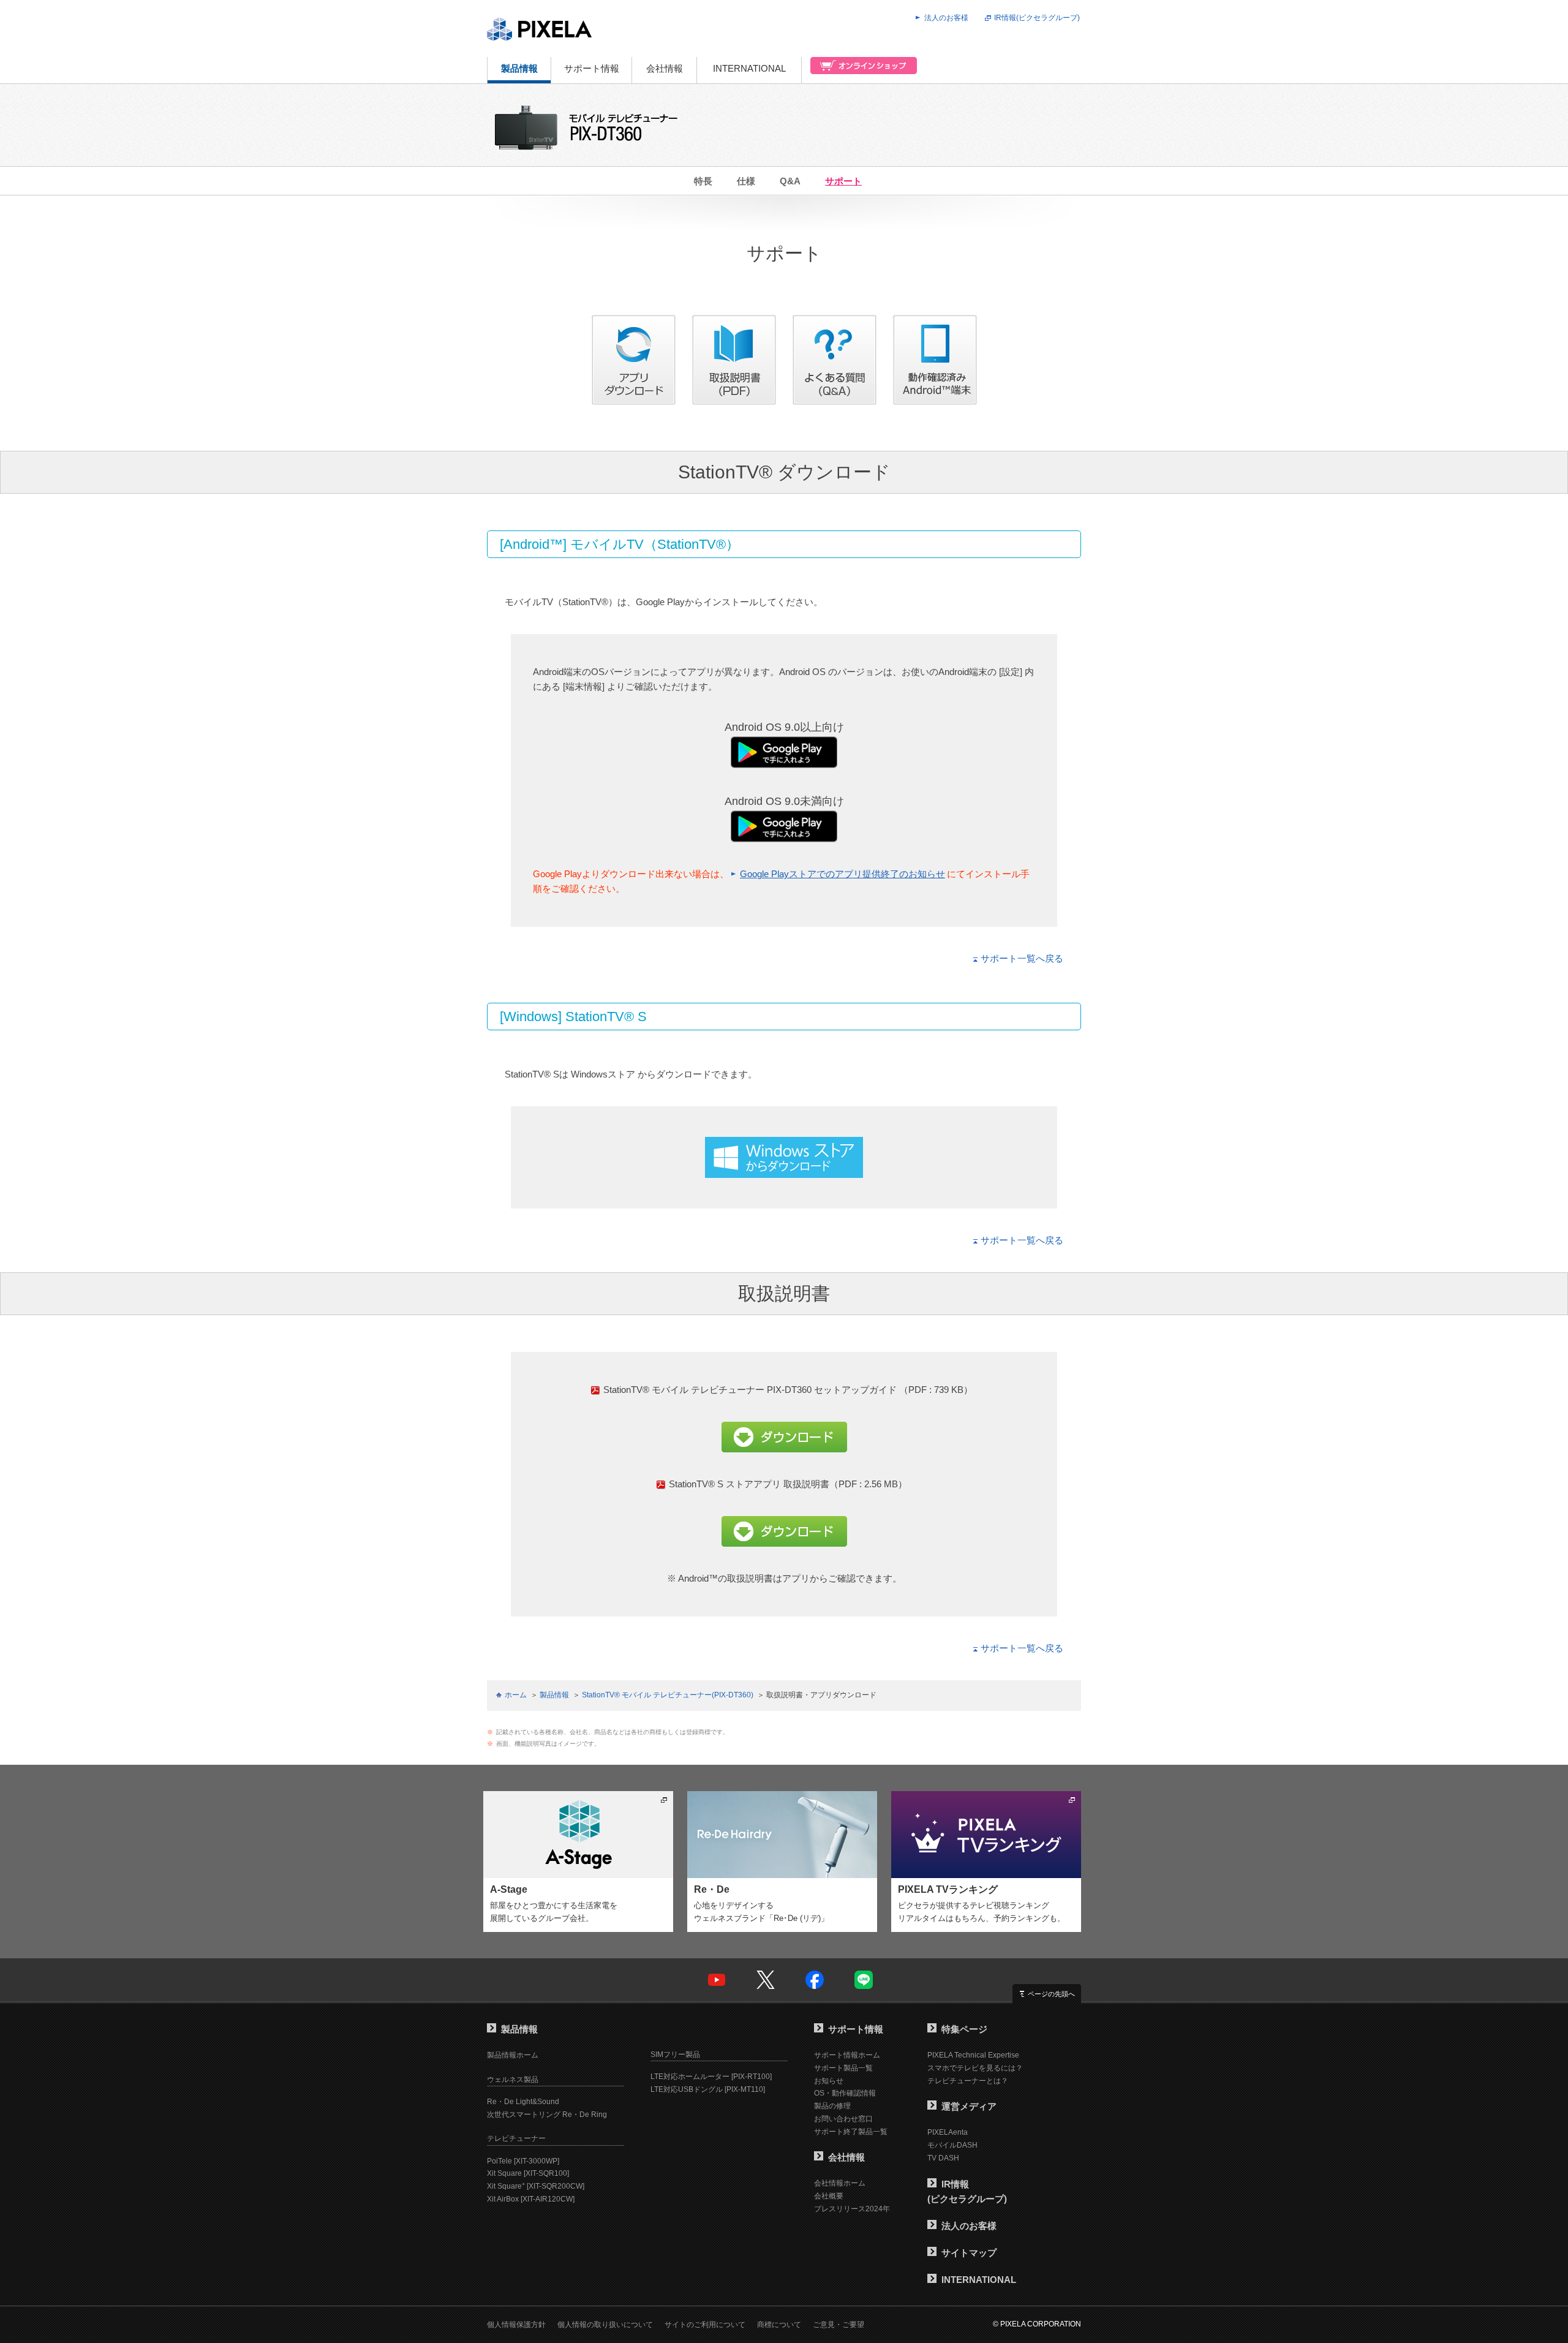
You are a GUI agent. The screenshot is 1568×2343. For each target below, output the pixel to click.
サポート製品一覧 (843, 2068)
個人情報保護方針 (516, 2325)
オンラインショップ (860, 70)
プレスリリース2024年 (852, 2209)
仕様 (746, 181)
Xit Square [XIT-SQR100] (528, 2173)
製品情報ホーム (513, 2055)
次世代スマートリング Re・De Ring (547, 2115)
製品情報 (519, 68)
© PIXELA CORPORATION (1037, 2324)
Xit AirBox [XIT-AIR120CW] (531, 2199)
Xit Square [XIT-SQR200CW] (536, 2186)
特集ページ (964, 2029)
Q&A (790, 181)
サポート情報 (592, 68)
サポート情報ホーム (847, 2055)
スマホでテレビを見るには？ (975, 2068)
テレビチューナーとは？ (968, 2081)
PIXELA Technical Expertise (973, 2055)
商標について (779, 2325)
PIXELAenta (948, 2132)
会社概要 (829, 2196)
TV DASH (943, 2158)
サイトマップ (969, 2253)
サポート (843, 181)
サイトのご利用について (705, 2325)
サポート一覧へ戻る (1022, 958)
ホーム (516, 1695)
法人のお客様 (946, 18)
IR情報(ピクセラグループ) (1037, 18)
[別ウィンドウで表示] (935, 397)
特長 (703, 181)
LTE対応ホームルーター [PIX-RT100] (711, 2077)
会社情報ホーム (840, 2183)
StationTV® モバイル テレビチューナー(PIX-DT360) (668, 1695)
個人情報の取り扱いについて (605, 2325)
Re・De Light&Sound (523, 2102)
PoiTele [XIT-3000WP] (523, 2161)
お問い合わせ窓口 (843, 2119)
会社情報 (665, 68)
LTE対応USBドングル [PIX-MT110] (708, 2089)
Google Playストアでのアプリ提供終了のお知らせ (842, 874)
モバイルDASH (952, 2145)
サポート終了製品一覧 (851, 2132)
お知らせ (829, 2081)
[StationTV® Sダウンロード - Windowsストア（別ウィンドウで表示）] (784, 1170)
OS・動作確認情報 (845, 2093)
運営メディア (969, 2106)
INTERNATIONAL (749, 68)
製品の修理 (832, 2106)
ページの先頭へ (1051, 1994)
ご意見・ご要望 (839, 2325)
